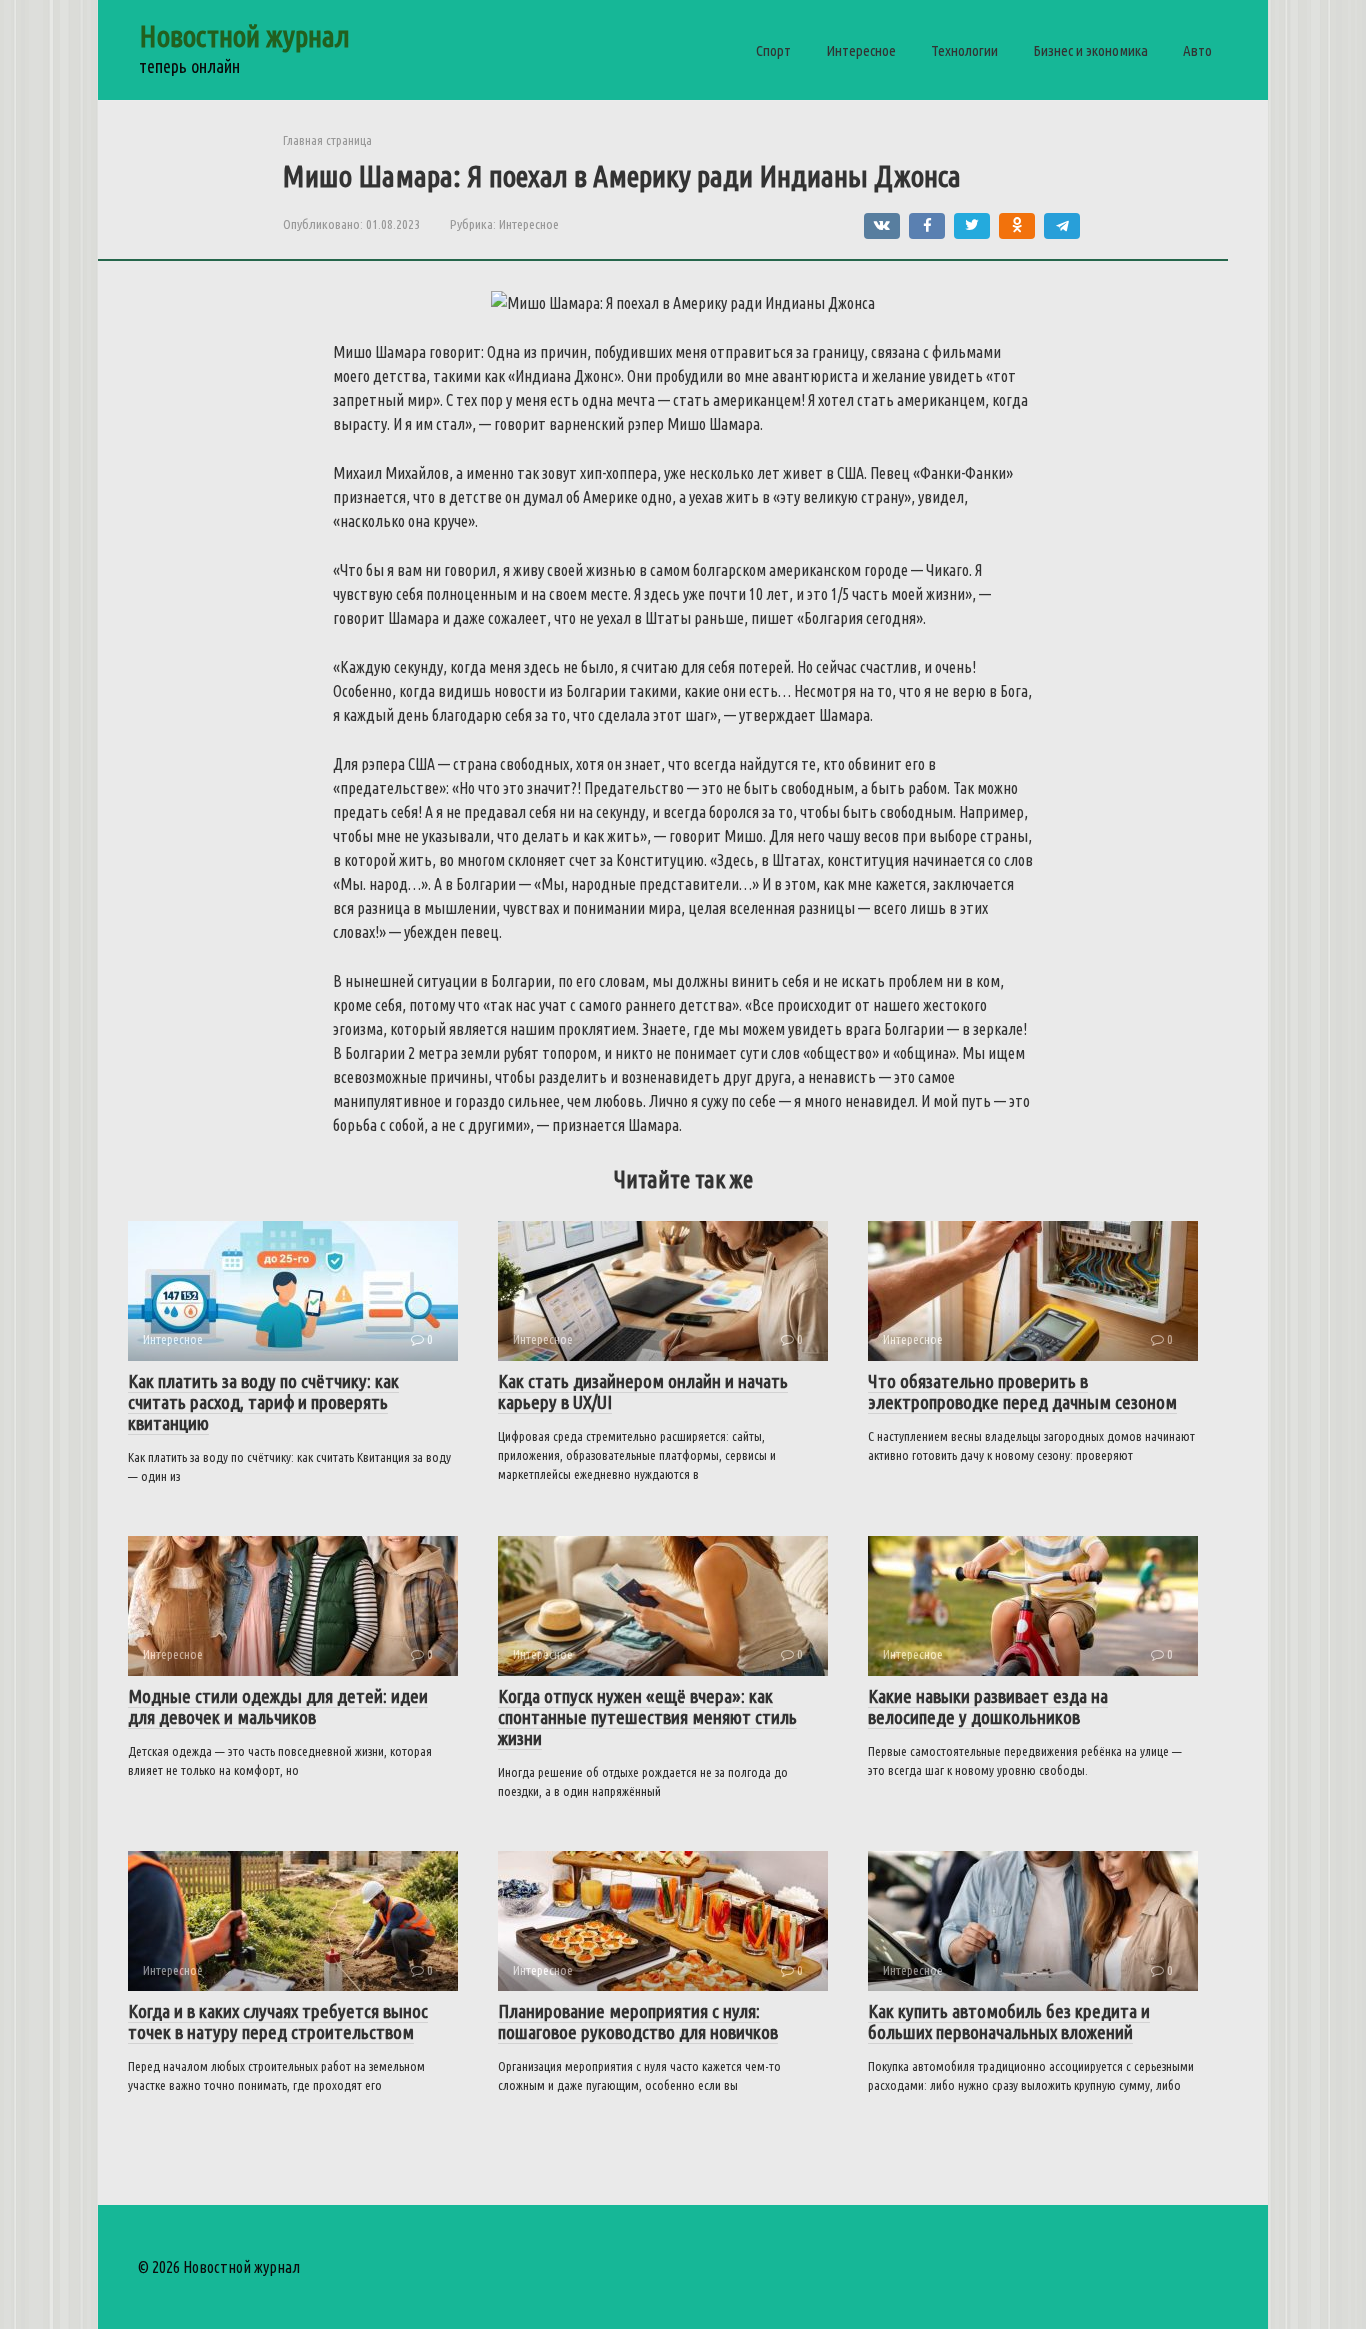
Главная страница (327, 140)
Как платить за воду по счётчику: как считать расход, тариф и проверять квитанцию (263, 1402)
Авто (1197, 50)
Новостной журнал (244, 36)
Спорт (773, 50)
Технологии (964, 50)
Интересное (861, 50)
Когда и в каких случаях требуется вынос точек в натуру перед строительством (278, 2021)
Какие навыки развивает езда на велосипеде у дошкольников (988, 1706)
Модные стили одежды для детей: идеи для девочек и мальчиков (278, 1706)
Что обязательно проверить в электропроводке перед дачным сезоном (1022, 1391)
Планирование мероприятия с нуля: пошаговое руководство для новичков (638, 2021)
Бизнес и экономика (1090, 50)
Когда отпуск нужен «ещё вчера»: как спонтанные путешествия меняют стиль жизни (647, 1717)
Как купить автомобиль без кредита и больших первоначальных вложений (1009, 2021)
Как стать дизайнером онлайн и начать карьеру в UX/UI (643, 1391)
